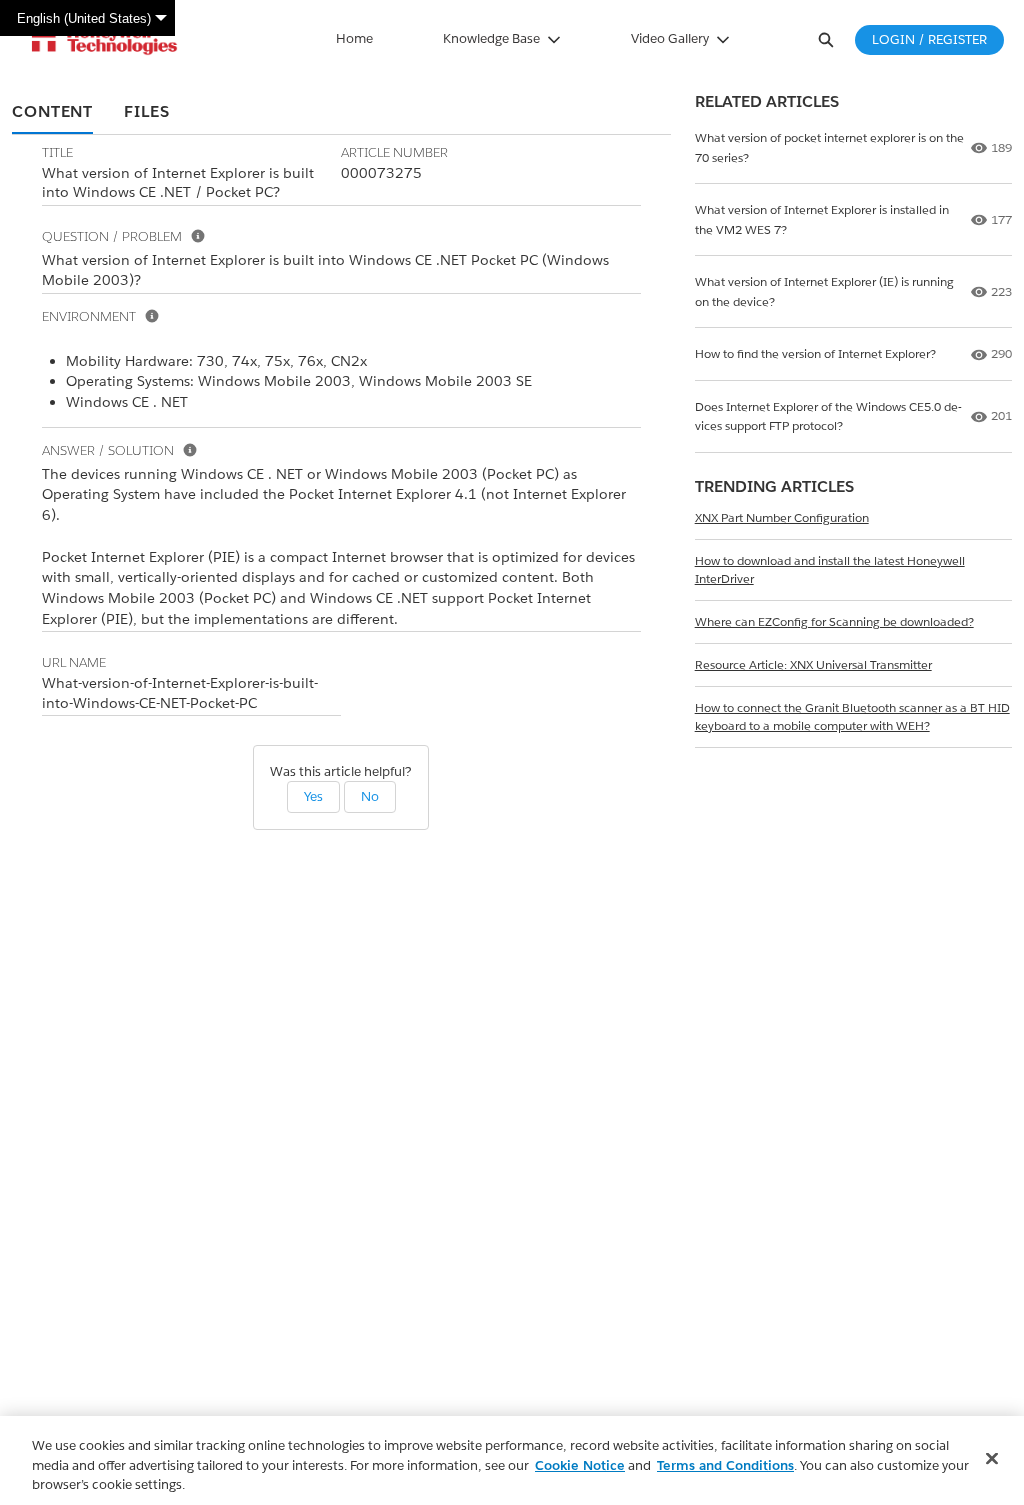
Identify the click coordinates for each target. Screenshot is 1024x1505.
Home (354, 38)
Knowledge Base (491, 38)
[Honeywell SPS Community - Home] (104, 40)
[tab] (52, 113)
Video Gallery (670, 38)
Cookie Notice (580, 1465)
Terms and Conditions (725, 1465)
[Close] (992, 1458)
